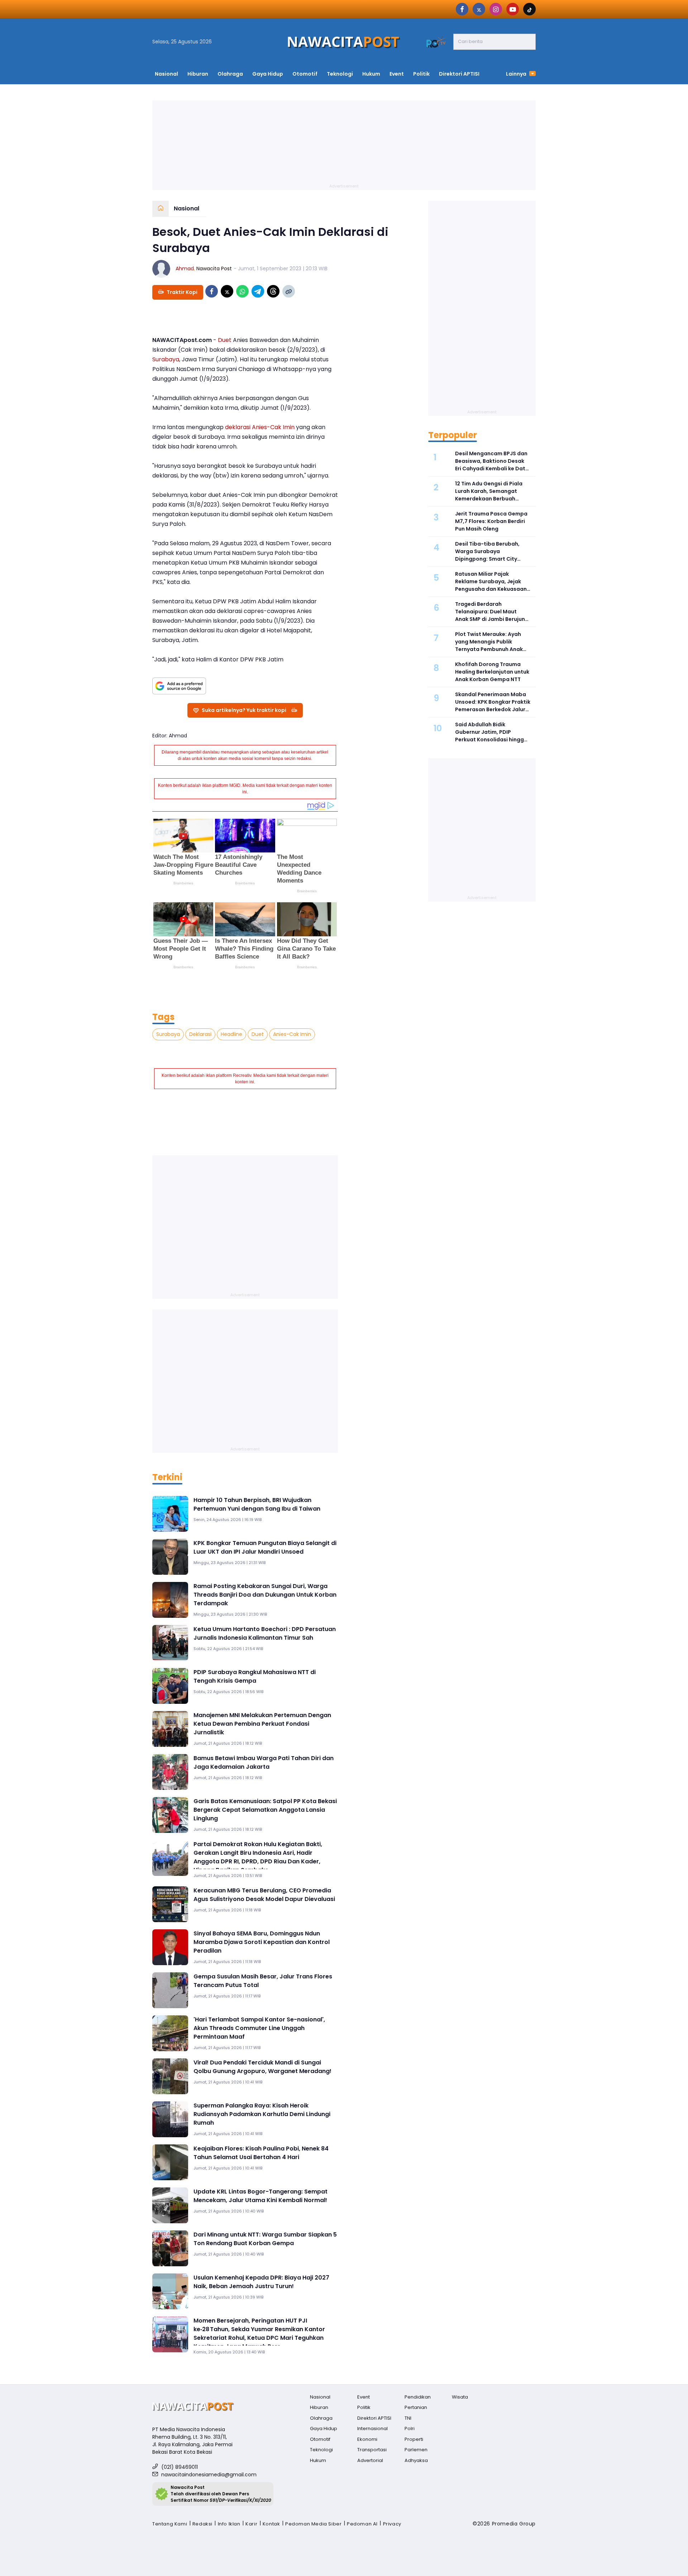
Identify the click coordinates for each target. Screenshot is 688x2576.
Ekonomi (367, 2439)
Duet (225, 340)
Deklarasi (200, 1034)
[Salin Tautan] (289, 291)
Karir (251, 2524)
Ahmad (185, 268)
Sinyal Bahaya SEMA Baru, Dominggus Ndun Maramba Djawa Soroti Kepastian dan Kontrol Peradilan (262, 1942)
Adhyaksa (416, 2460)
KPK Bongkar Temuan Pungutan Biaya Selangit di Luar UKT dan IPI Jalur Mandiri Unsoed (265, 1547)
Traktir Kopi (182, 292)
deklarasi (238, 427)
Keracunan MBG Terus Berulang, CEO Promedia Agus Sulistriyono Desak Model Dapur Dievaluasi (264, 1895)
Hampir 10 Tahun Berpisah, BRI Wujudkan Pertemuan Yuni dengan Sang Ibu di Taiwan (257, 1504)
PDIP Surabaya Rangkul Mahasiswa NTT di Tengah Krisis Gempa (255, 1676)
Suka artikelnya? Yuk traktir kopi (244, 710)
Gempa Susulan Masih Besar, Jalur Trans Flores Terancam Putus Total (263, 1981)
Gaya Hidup (268, 74)
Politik (421, 74)
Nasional (166, 74)
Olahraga (230, 74)
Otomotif (305, 74)
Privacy (392, 2524)
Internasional (372, 2428)
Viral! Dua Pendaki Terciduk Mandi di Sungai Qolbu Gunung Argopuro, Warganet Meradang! (262, 2067)
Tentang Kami (170, 2524)
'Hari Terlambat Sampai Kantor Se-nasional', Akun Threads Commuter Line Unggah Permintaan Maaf (259, 2028)
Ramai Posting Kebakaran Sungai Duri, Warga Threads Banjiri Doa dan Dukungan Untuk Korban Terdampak (265, 1595)
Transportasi (372, 2450)
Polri (410, 2428)
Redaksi (202, 2524)
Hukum (371, 74)
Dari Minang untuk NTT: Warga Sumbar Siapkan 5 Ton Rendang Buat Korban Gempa (265, 2239)
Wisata (460, 2397)
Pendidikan (418, 2397)
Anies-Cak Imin (273, 427)
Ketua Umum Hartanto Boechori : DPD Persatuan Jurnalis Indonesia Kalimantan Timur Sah (265, 1633)
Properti (414, 2439)
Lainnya (517, 74)
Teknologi (340, 74)
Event (397, 74)
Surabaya (166, 359)
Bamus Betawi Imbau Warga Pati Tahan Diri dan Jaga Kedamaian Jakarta (264, 1762)
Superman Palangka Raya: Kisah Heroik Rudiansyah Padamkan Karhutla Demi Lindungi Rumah (262, 2114)
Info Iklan (229, 2524)
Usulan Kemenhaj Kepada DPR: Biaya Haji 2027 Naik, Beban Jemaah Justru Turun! (261, 2282)
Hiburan (198, 74)
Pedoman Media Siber (313, 2524)
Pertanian (416, 2407)
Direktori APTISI (459, 74)
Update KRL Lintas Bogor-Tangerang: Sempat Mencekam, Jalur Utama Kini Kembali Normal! (261, 2196)
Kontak (271, 2524)
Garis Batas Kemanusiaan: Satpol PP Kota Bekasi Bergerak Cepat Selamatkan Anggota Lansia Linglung (265, 1810)
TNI (408, 2418)
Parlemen (416, 2450)
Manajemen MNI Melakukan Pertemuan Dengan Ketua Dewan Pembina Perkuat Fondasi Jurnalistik (262, 1724)
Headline (231, 1034)
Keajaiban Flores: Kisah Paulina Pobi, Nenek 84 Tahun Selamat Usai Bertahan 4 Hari (261, 2153)
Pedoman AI (362, 2524)
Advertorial (370, 2460)
